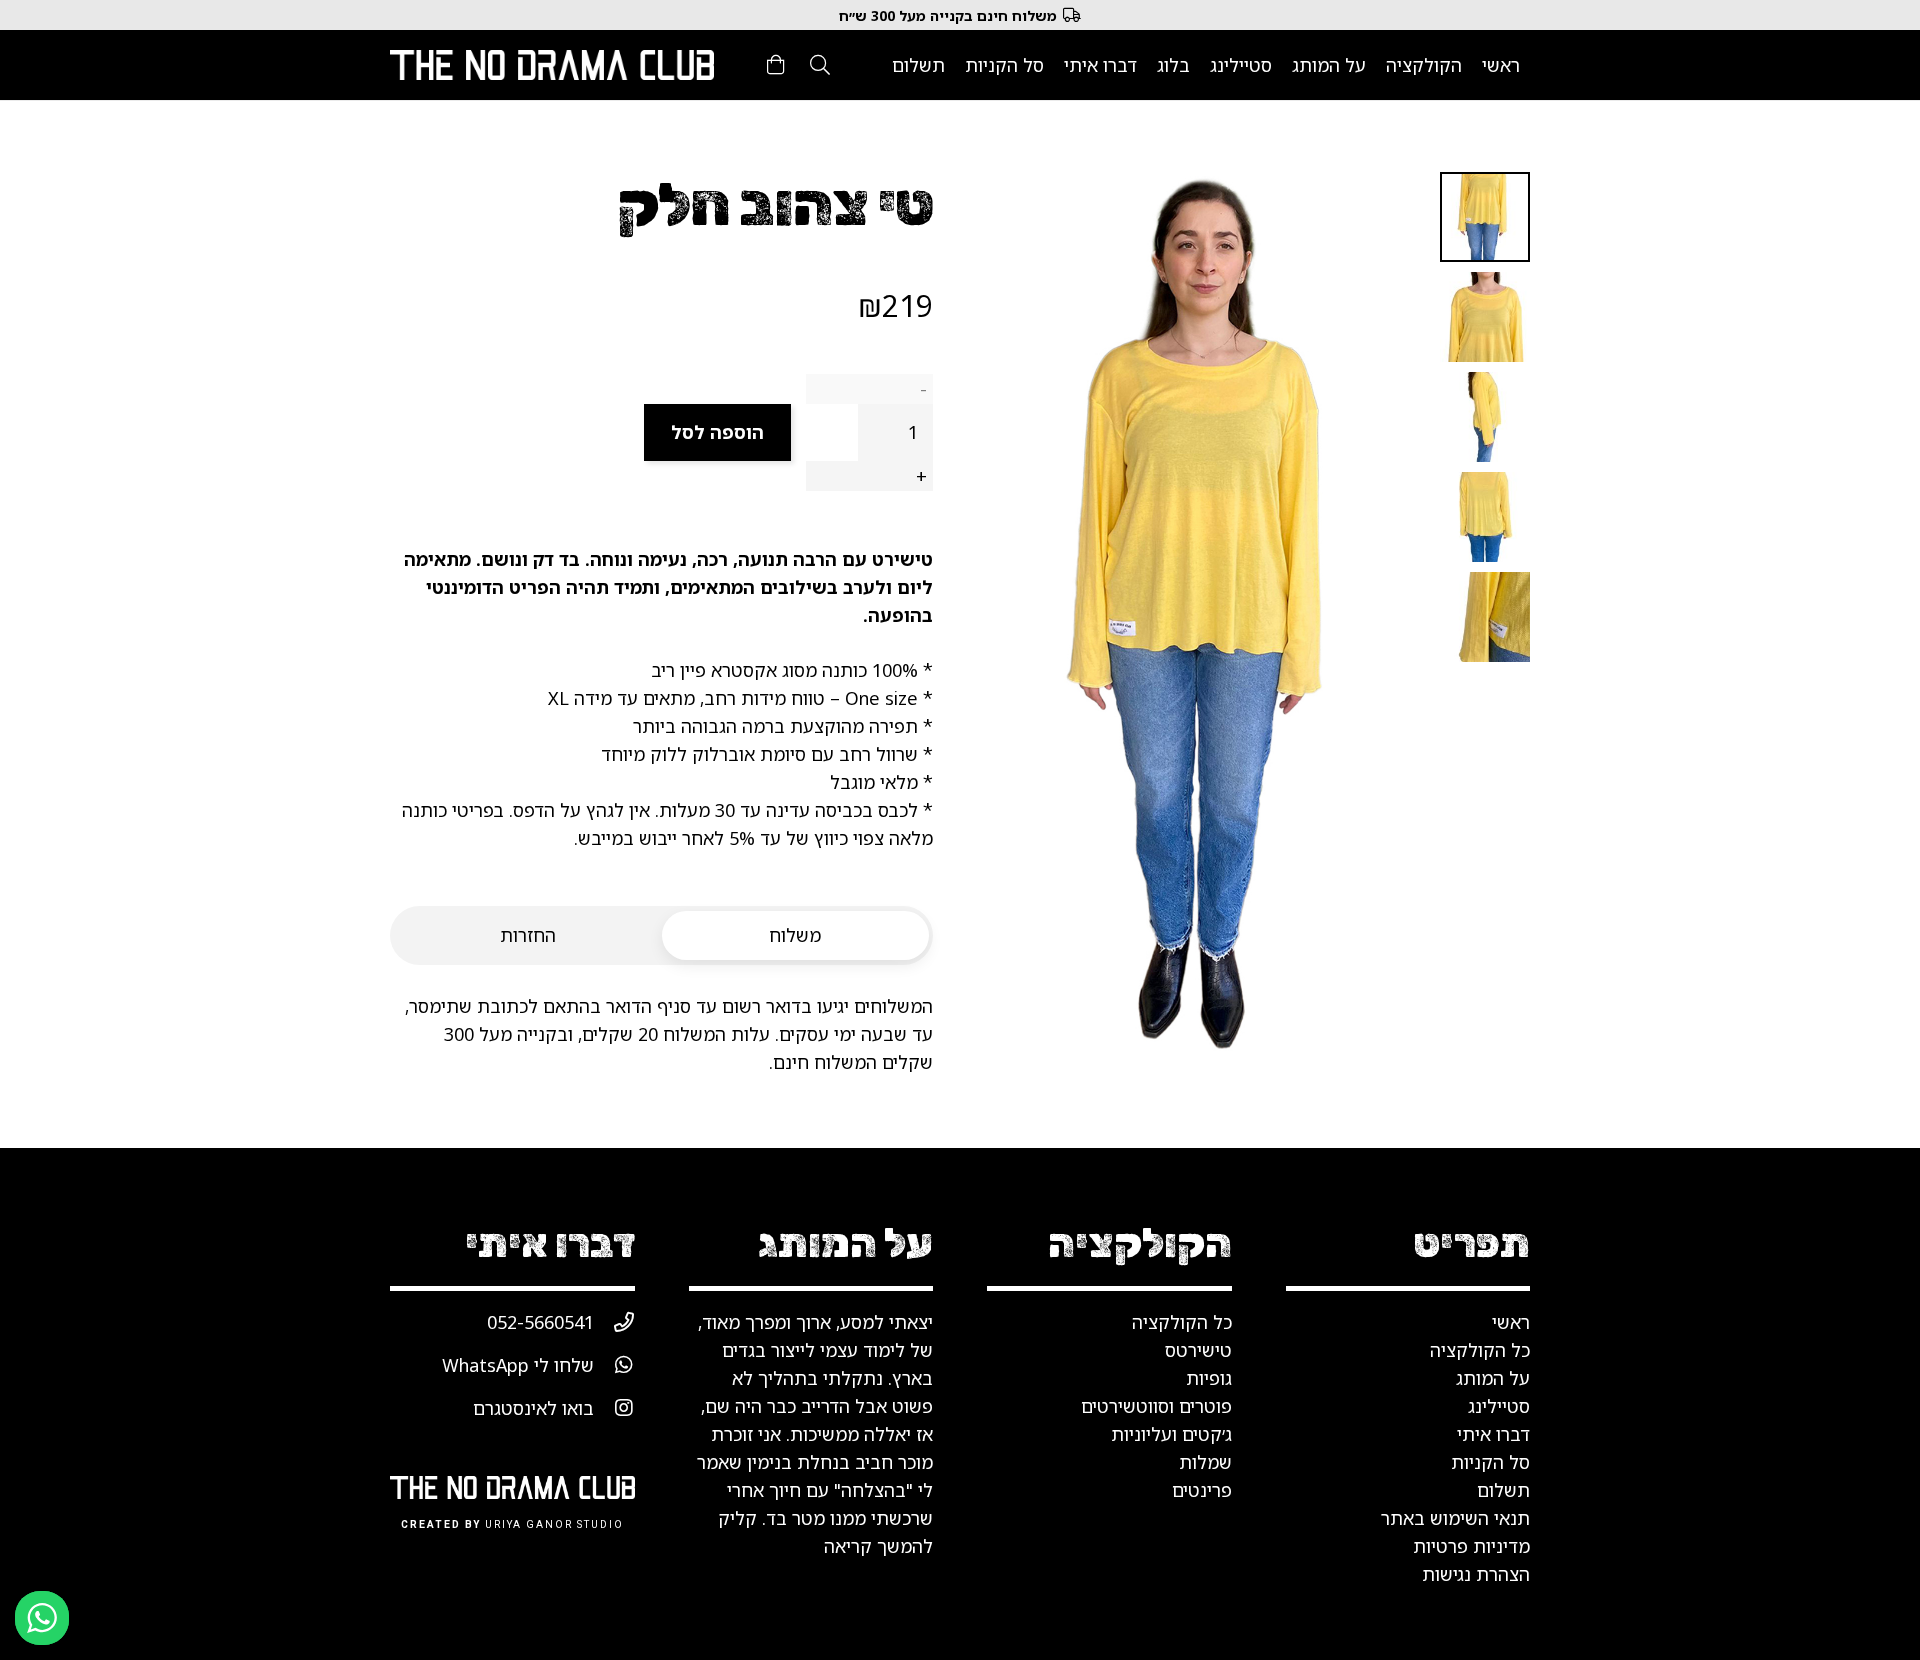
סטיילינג (1499, 1406)
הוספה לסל (717, 432)
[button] (820, 65)
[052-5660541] (614, 1322)
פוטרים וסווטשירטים (1156, 1406)
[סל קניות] (776, 65)
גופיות (1209, 1378)
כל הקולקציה (1182, 1322)
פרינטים (1202, 1490)
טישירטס (1198, 1350)
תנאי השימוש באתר (1455, 1518)
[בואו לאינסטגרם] (614, 1408)
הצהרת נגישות (1476, 1574)
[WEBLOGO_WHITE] (552, 65)
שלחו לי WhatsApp (518, 1365)
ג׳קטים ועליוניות (1171, 1434)
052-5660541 (540, 1322)
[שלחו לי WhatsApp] (614, 1365)
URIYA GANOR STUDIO (554, 1525)
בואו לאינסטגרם (533, 1408)
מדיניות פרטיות (1471, 1546)
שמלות (1205, 1462)
